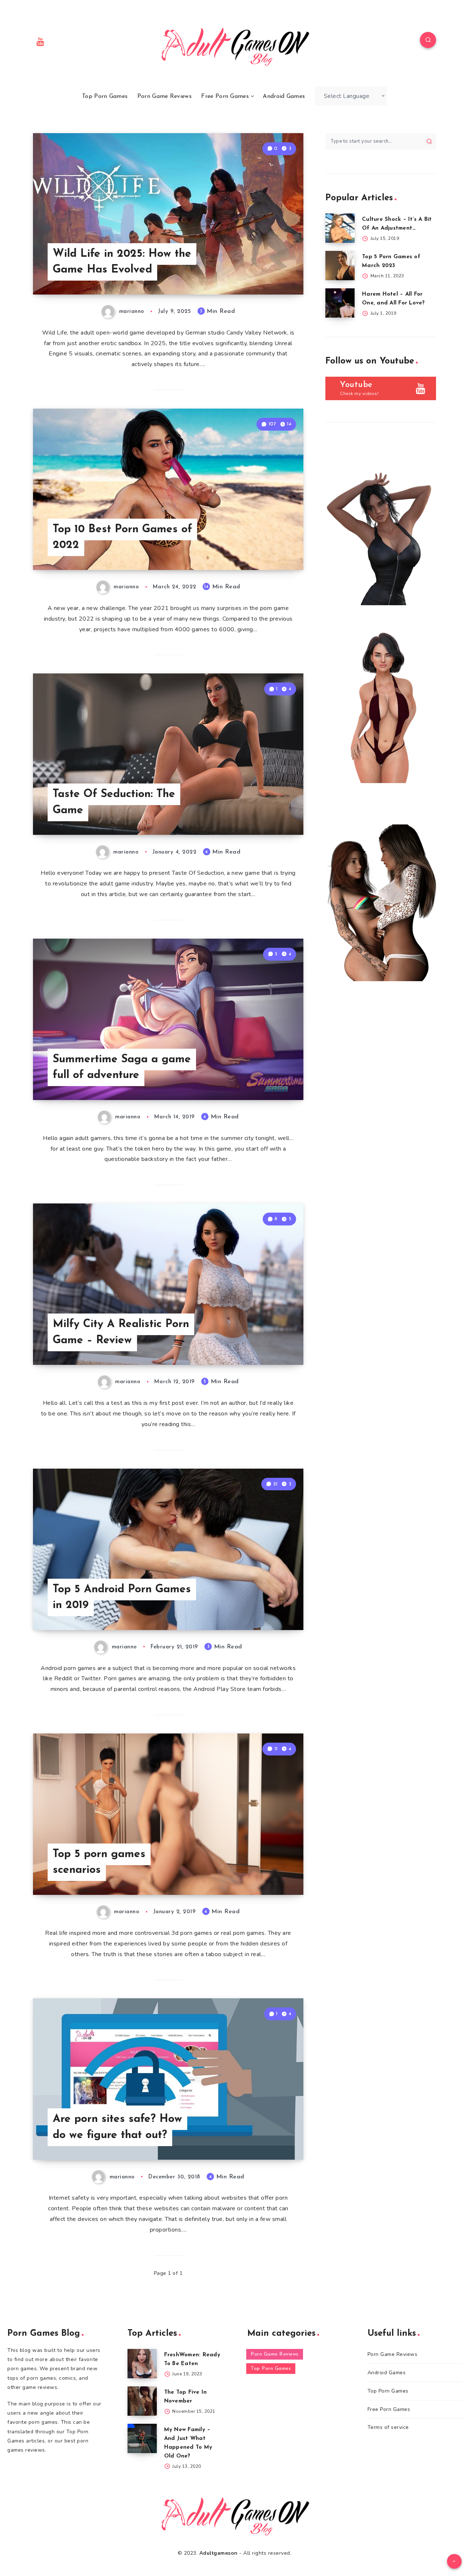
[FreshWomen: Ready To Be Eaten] (142, 2364)
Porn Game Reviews (165, 96)
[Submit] (429, 141)
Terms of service (388, 2427)
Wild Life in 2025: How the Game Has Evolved (122, 262)
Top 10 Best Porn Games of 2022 (122, 538)
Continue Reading (269, 273)
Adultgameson (219, 2553)
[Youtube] (41, 41)
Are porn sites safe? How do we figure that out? (117, 2127)
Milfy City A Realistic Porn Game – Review (121, 1332)
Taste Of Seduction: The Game (114, 802)
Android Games (284, 96)
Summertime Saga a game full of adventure (122, 1068)
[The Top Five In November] (142, 2401)
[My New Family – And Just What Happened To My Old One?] (142, 2438)
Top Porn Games (105, 96)
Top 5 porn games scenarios (99, 1862)
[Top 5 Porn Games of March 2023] (340, 266)
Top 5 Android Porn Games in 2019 (122, 1598)
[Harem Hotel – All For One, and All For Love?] (340, 303)
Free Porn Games (225, 96)
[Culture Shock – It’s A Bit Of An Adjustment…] (340, 228)
